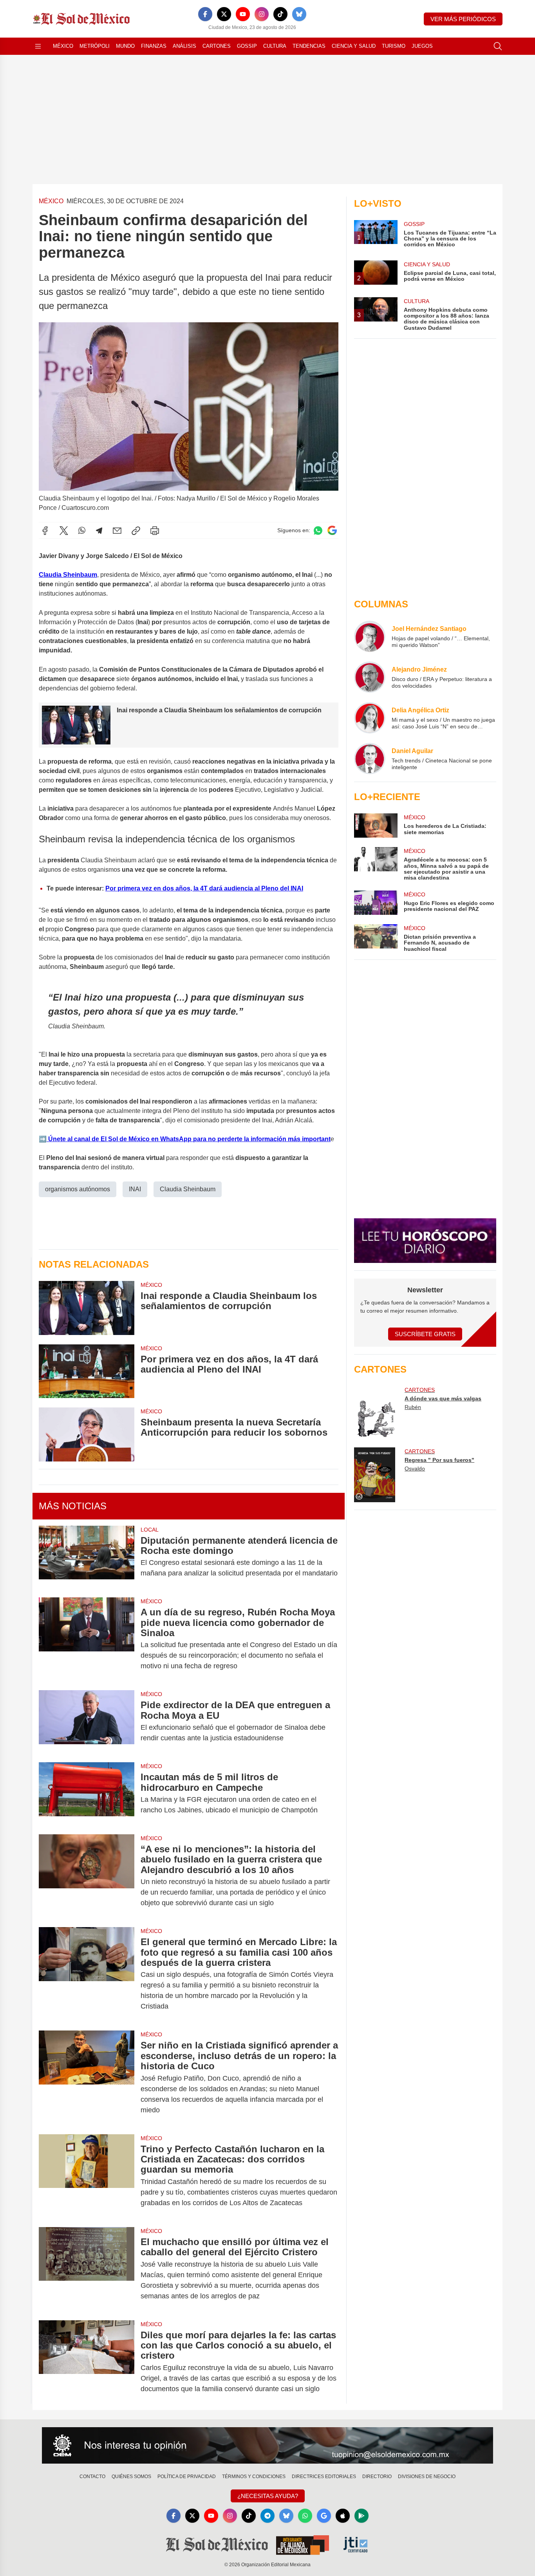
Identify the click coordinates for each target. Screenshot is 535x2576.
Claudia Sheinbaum (188, 1189)
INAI (135, 1189)
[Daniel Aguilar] (370, 759)
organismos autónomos (78, 1189)
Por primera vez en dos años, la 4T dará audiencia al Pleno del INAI (204, 888)
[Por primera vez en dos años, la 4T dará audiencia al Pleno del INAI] (87, 1371)
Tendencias (309, 46)
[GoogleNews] (324, 2516)
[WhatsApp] (82, 531)
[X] (224, 14)
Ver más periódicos (463, 19)
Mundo (125, 46)
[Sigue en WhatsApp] (318, 530)
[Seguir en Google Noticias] (332, 530)
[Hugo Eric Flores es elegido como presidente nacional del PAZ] (376, 903)
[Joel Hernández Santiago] (370, 636)
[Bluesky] (299, 14)
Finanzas (154, 46)
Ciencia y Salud (354, 46)
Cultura (275, 46)
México (63, 46)
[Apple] (343, 2516)
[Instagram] (262, 14)
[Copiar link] (136, 531)
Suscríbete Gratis (425, 1334)
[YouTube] (243, 14)
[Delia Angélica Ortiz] (370, 718)
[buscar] (498, 46)
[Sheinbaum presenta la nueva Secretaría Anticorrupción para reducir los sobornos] (87, 1434)
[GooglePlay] (361, 2516)
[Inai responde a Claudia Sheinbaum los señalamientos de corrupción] (87, 1308)
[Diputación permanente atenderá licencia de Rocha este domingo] (87, 1557)
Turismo (394, 46)
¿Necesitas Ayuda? (268, 2496)
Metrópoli (95, 46)
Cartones (217, 46)
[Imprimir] (155, 531)
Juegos (422, 46)
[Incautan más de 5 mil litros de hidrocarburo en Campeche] (87, 1794)
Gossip (247, 46)
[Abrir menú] (38, 46)
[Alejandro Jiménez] (370, 677)
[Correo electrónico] (117, 531)
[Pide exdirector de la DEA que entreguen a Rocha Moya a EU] (87, 1722)
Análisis (184, 46)
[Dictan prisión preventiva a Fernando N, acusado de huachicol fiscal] (376, 938)
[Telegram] (99, 531)
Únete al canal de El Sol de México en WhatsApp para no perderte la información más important (189, 1139)
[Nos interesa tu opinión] (267, 2446)
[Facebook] (205, 14)
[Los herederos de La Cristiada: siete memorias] (376, 826)
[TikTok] (280, 14)
